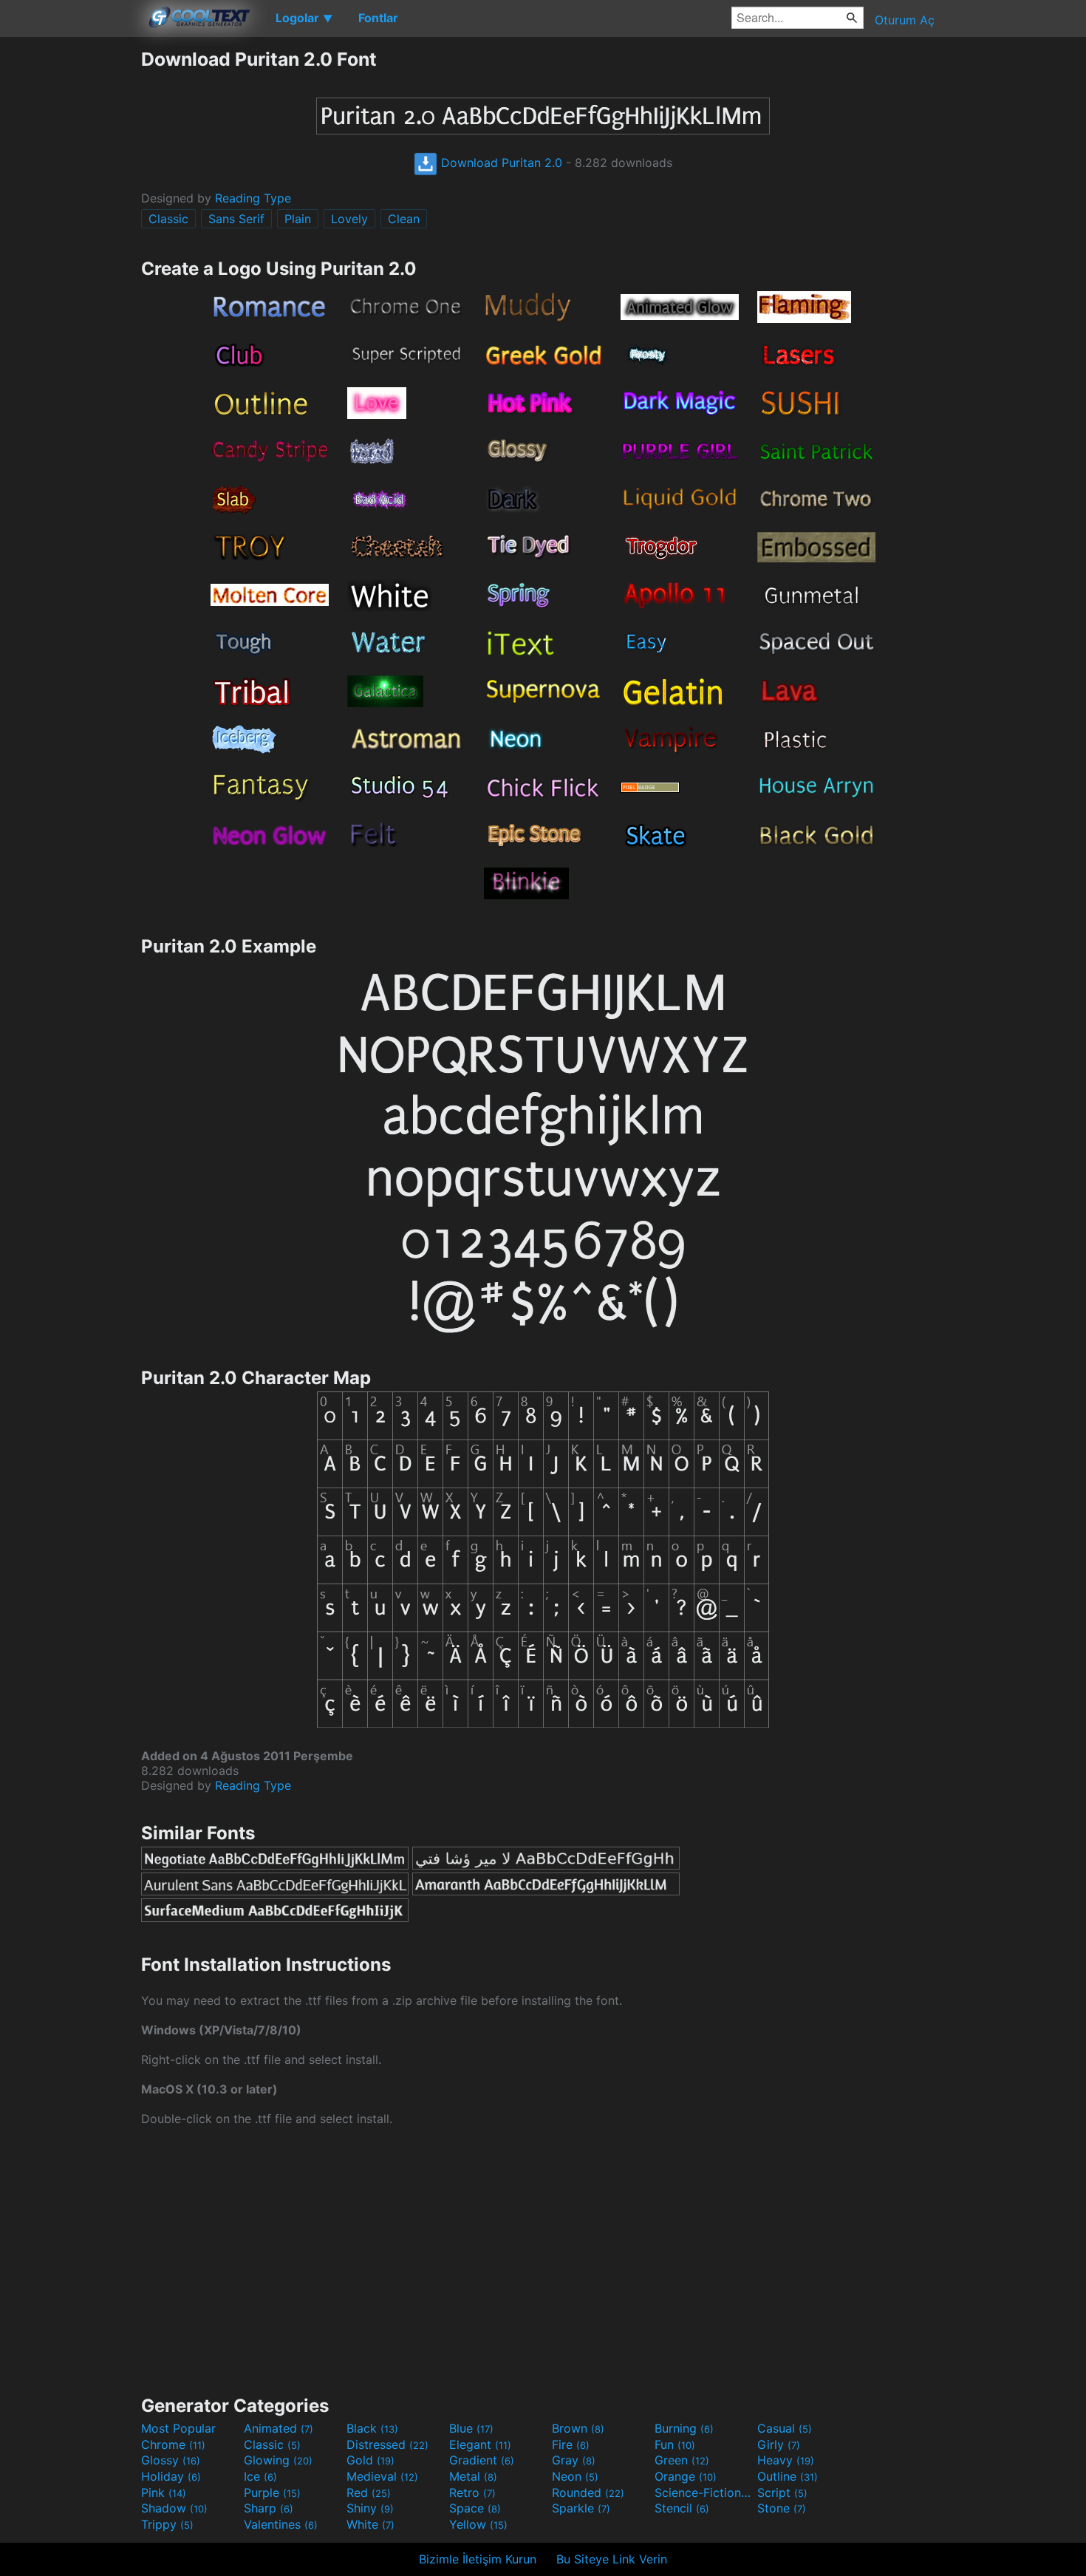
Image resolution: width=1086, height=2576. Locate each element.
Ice (260, 2476)
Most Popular (178, 2428)
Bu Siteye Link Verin (612, 2559)
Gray (574, 2460)
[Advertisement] (70, 270)
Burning (684, 2428)
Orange (686, 2476)
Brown (578, 2428)
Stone (782, 2508)
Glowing (278, 2460)
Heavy (786, 2460)
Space (475, 2508)
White (370, 2524)
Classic (168, 219)
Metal (473, 2476)
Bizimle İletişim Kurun (478, 2559)
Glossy (171, 2460)
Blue (471, 2428)
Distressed (387, 2444)
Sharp (269, 2508)
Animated (279, 2428)
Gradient (482, 2460)
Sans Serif (236, 219)
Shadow (174, 2508)
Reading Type (253, 198)
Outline (788, 2476)
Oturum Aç (905, 20)
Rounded (588, 2492)
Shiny (370, 2508)
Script (782, 2492)
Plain (298, 219)
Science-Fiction (704, 2492)
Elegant (480, 2444)
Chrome (173, 2444)
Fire (571, 2444)
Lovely (349, 219)
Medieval (382, 2476)
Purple (272, 2492)
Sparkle (581, 2508)
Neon (575, 2476)
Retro (472, 2492)
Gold (370, 2460)
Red (369, 2492)
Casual (785, 2428)
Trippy (167, 2524)
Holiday (171, 2476)
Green (682, 2460)
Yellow (478, 2524)
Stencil (682, 2508)
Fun (675, 2444)
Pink (164, 2492)
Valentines (281, 2524)
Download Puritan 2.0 (500, 163)
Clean (404, 219)
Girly (779, 2444)
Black (372, 2428)
